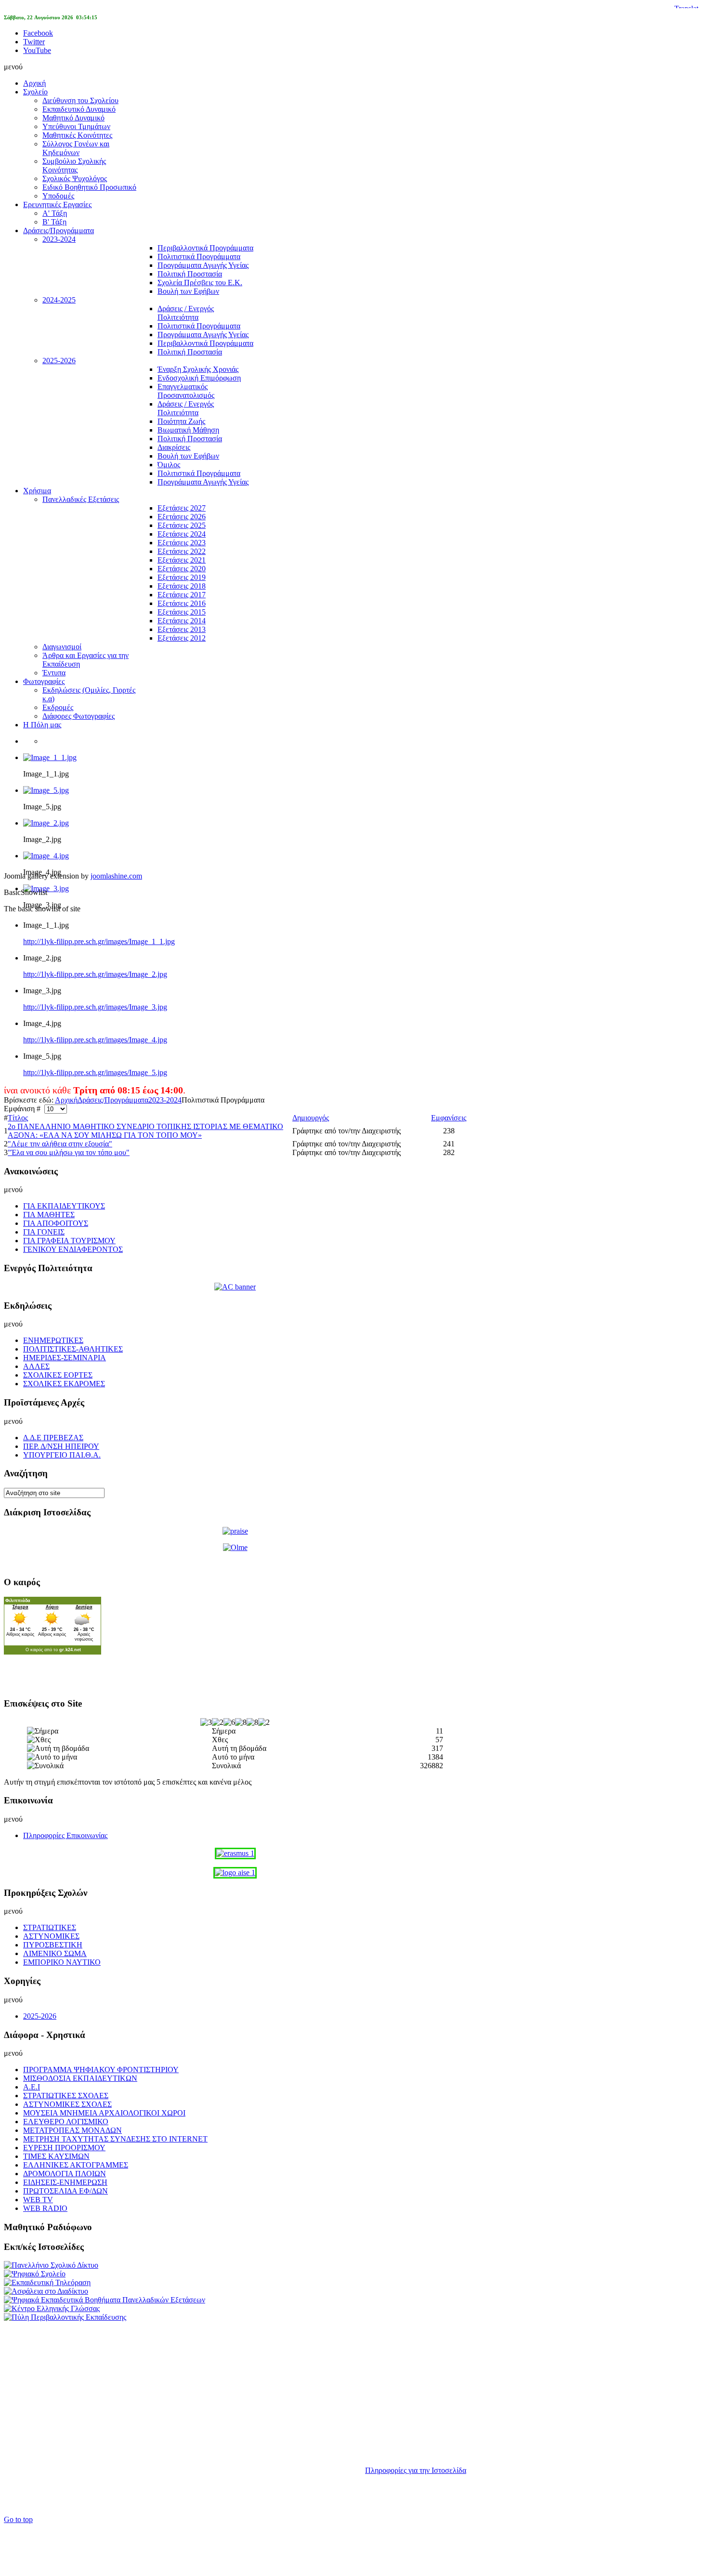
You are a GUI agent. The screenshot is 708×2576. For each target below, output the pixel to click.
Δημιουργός (311, 1118)
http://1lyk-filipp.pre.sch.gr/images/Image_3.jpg (95, 1007)
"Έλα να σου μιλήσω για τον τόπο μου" (69, 1152)
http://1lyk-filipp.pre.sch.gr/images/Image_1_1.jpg (99, 941)
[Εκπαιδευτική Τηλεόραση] (47, 2282)
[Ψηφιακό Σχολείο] (35, 2274)
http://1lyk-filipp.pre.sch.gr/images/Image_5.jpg (95, 1072)
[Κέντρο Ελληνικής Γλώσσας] (52, 2308)
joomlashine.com (116, 876)
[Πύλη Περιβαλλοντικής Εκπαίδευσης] (65, 2317)
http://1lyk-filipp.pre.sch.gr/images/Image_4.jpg (95, 1040)
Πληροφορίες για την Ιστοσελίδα (416, 2470)
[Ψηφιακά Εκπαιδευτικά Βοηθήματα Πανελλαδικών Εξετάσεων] (105, 2300)
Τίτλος (18, 1118)
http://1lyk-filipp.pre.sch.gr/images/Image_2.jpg (95, 974)
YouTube (37, 50)
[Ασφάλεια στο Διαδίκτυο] (46, 2291)
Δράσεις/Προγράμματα (113, 1100)
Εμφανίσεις (449, 1118)
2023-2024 (165, 1100)
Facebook (38, 33)
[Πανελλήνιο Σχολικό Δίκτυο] (51, 2265)
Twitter (34, 42)
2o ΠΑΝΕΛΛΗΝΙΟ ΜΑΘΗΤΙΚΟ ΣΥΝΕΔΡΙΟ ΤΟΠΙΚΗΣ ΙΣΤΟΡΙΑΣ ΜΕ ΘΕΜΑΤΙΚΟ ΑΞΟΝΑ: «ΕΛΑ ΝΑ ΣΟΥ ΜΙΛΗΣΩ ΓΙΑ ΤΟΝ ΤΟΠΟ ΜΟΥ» (145, 1131)
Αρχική (66, 1100)
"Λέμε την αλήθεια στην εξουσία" (60, 1144)
